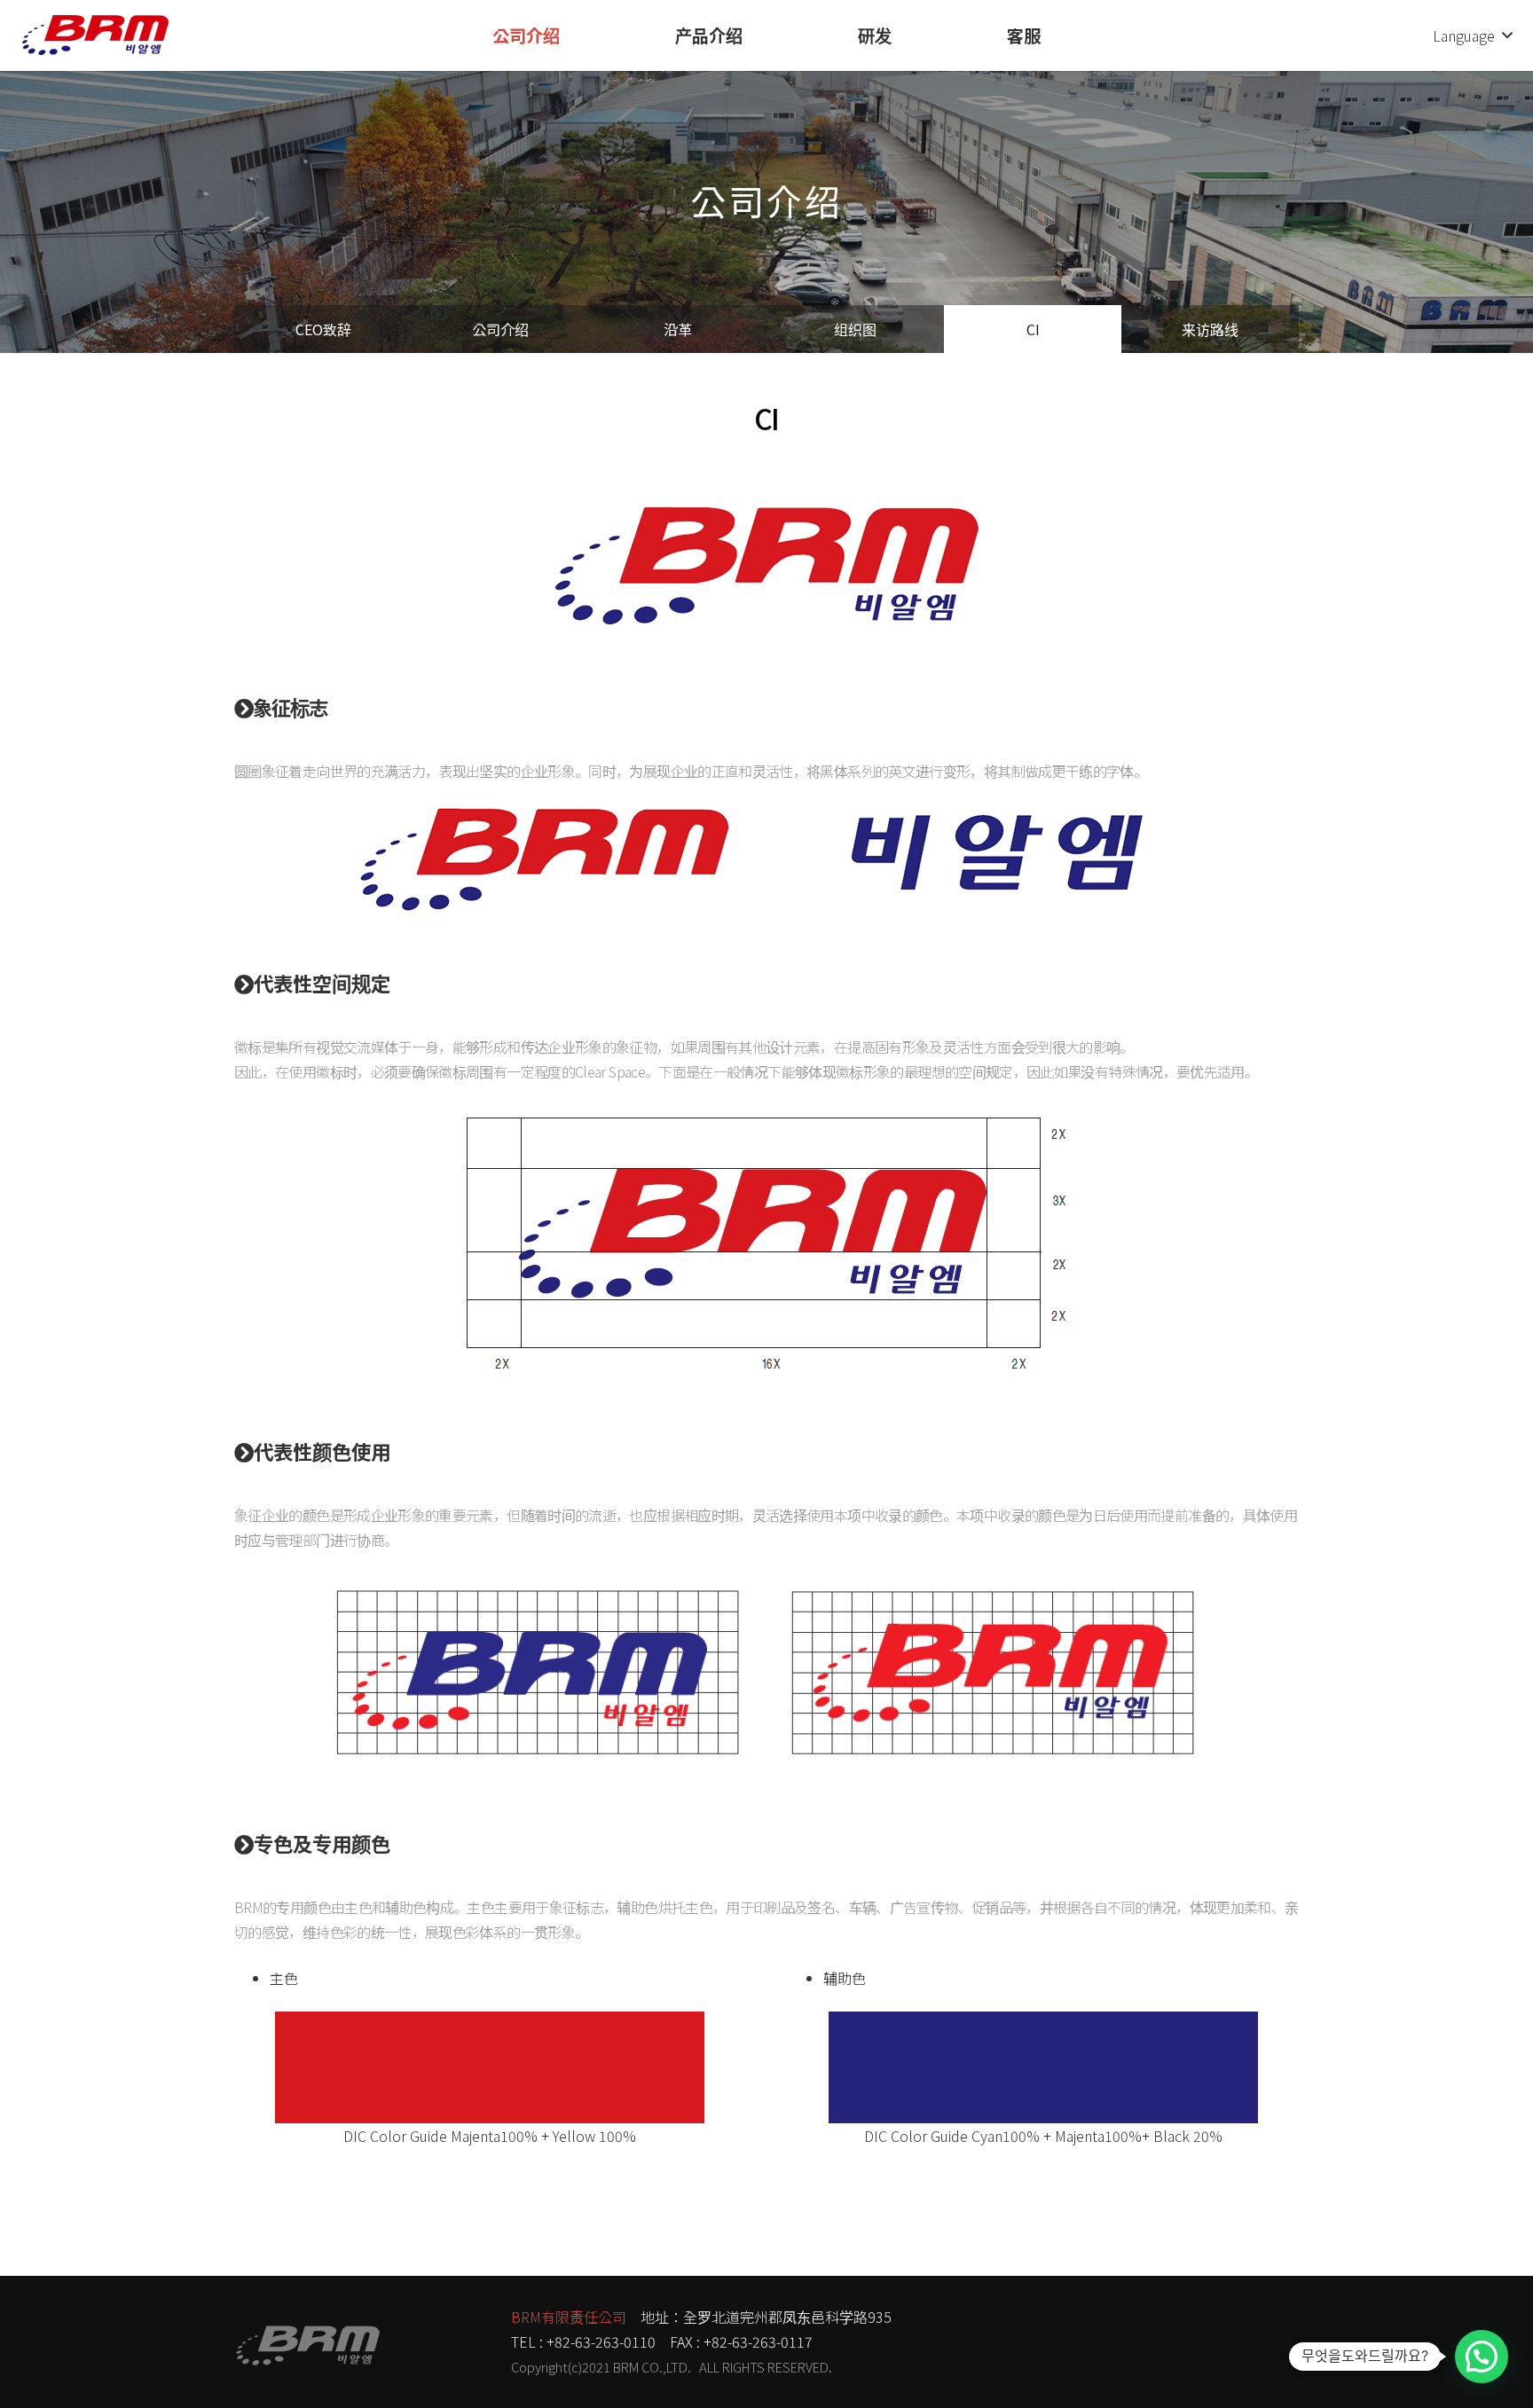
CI (1033, 329)
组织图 (855, 329)
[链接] (95, 35)
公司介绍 (500, 329)
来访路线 (1210, 329)
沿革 (678, 329)
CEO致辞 (323, 329)
